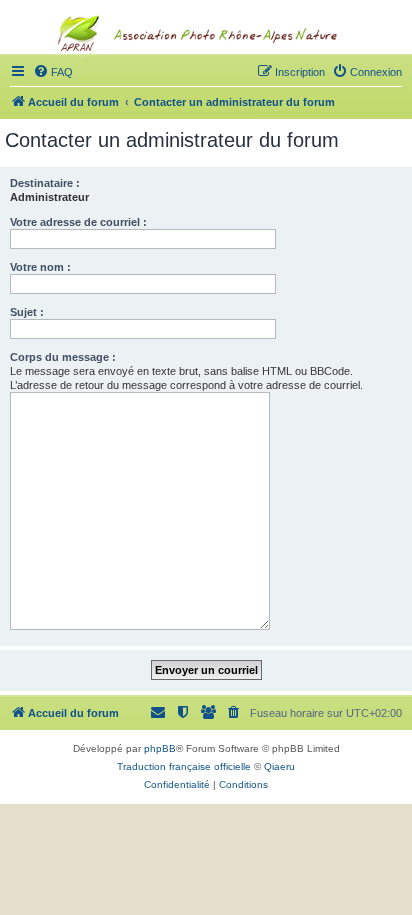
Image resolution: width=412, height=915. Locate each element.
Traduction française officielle (184, 766)
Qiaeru (279, 766)
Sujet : (27, 312)
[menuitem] (367, 72)
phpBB (160, 748)
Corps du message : (63, 357)
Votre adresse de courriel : (78, 222)
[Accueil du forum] (206, 76)
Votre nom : (40, 267)
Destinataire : (45, 183)
